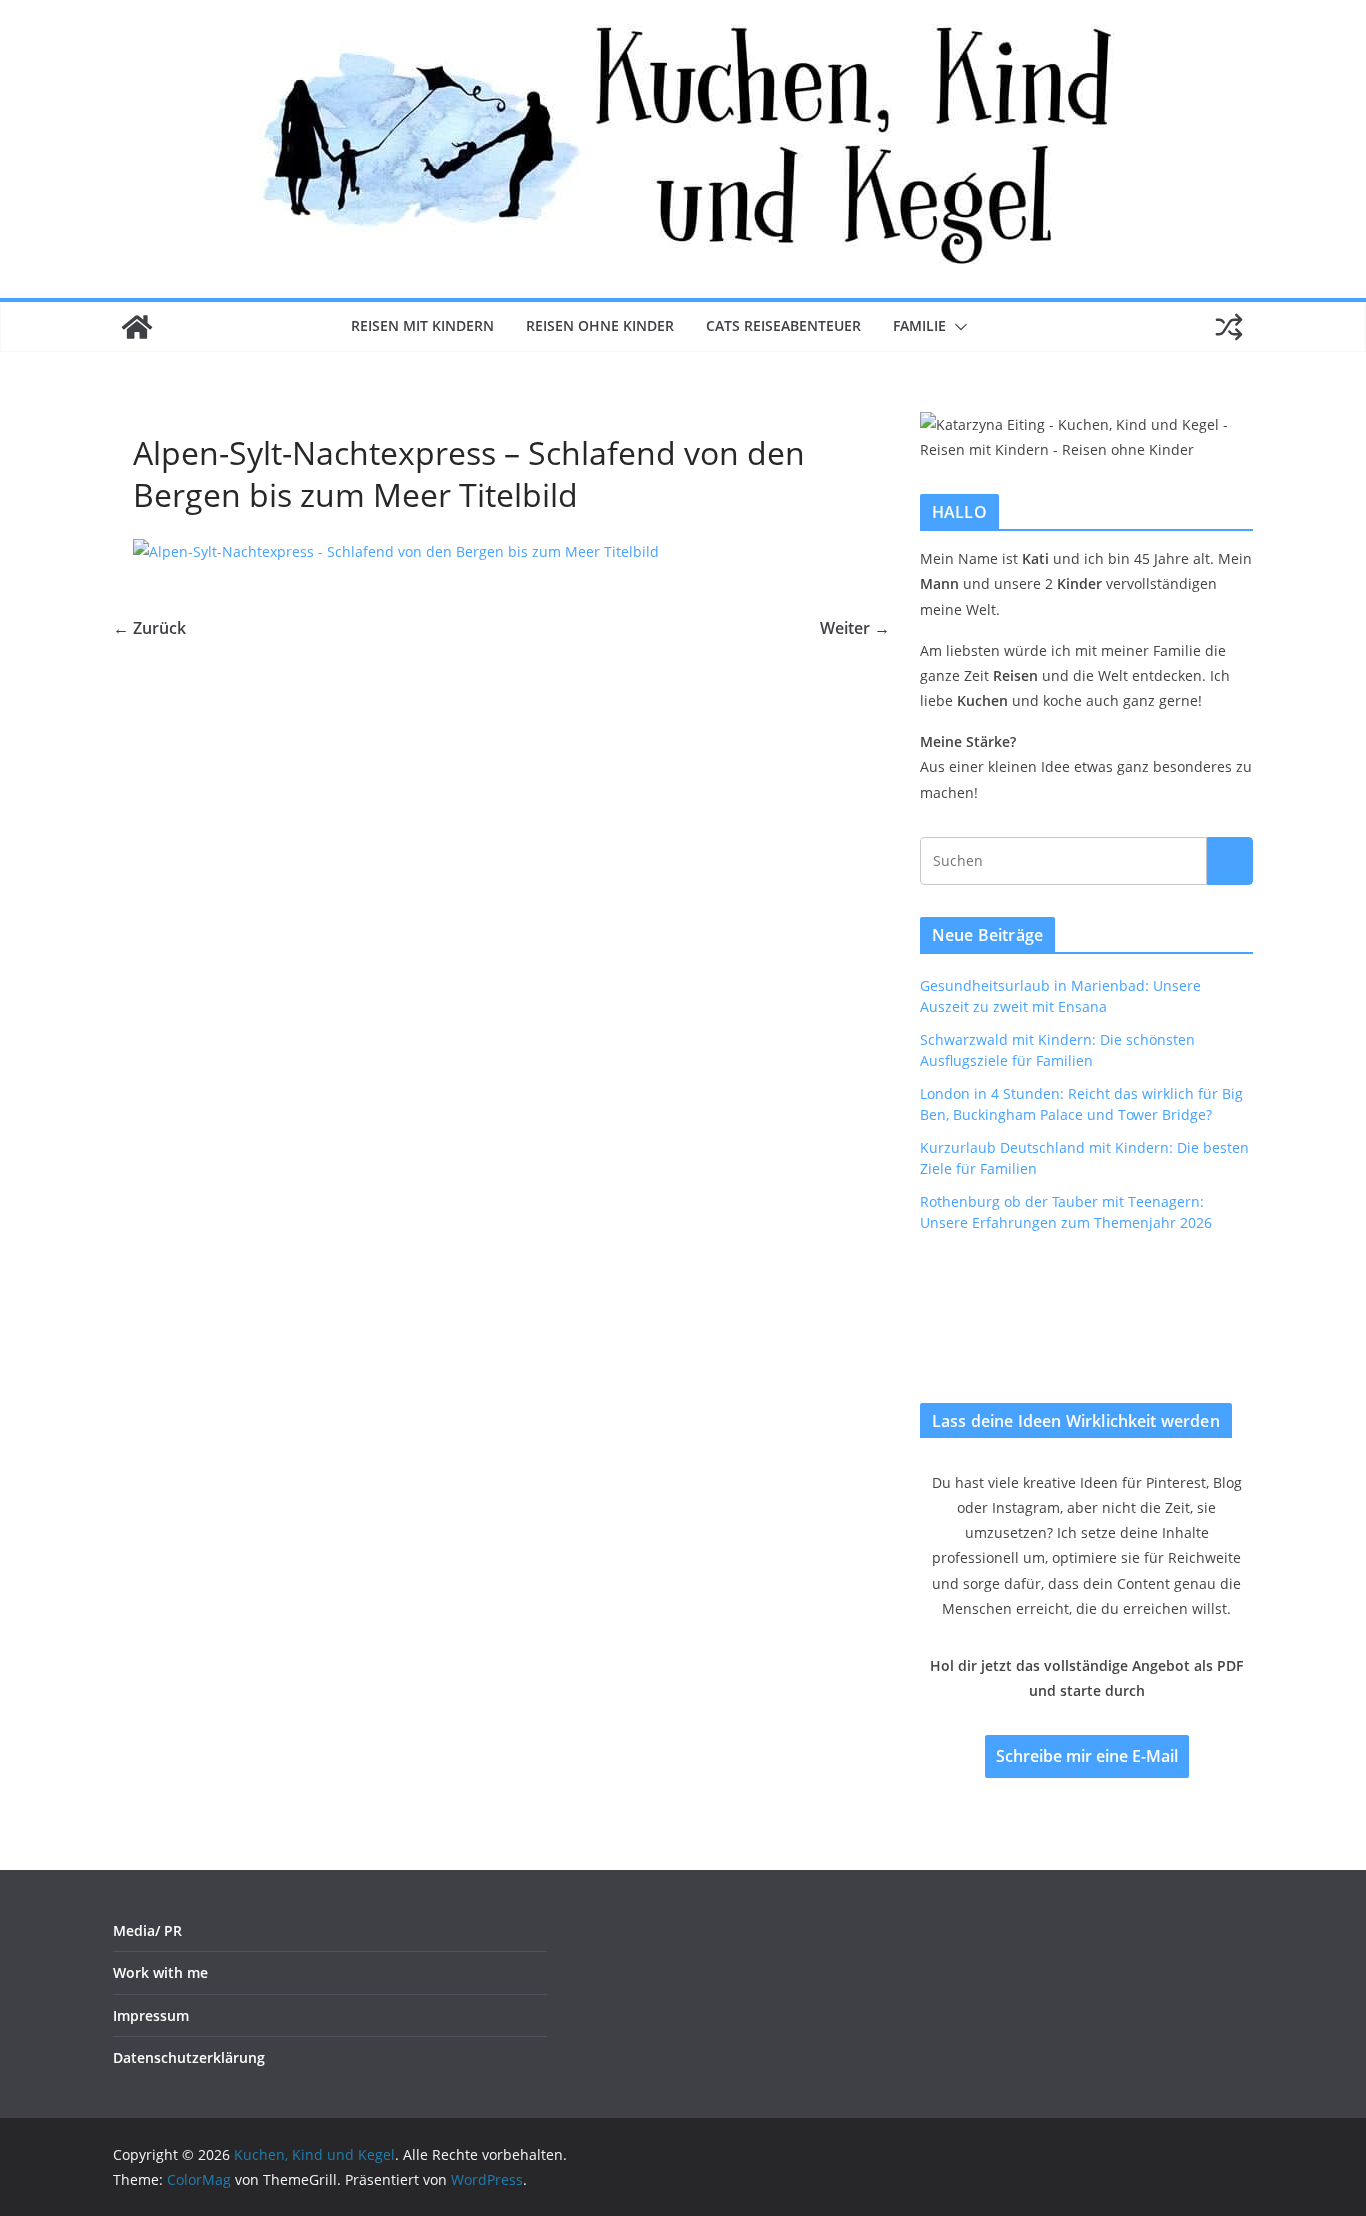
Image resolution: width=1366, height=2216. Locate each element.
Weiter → (855, 628)
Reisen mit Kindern (422, 325)
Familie (919, 325)
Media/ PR (147, 1930)
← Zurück (149, 628)
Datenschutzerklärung (189, 2057)
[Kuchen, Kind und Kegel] (137, 327)
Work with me (160, 1972)
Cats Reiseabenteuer (783, 325)
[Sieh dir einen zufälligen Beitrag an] (1229, 327)
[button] (957, 327)
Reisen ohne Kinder (600, 325)
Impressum (151, 2015)
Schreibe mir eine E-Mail (1087, 1756)
